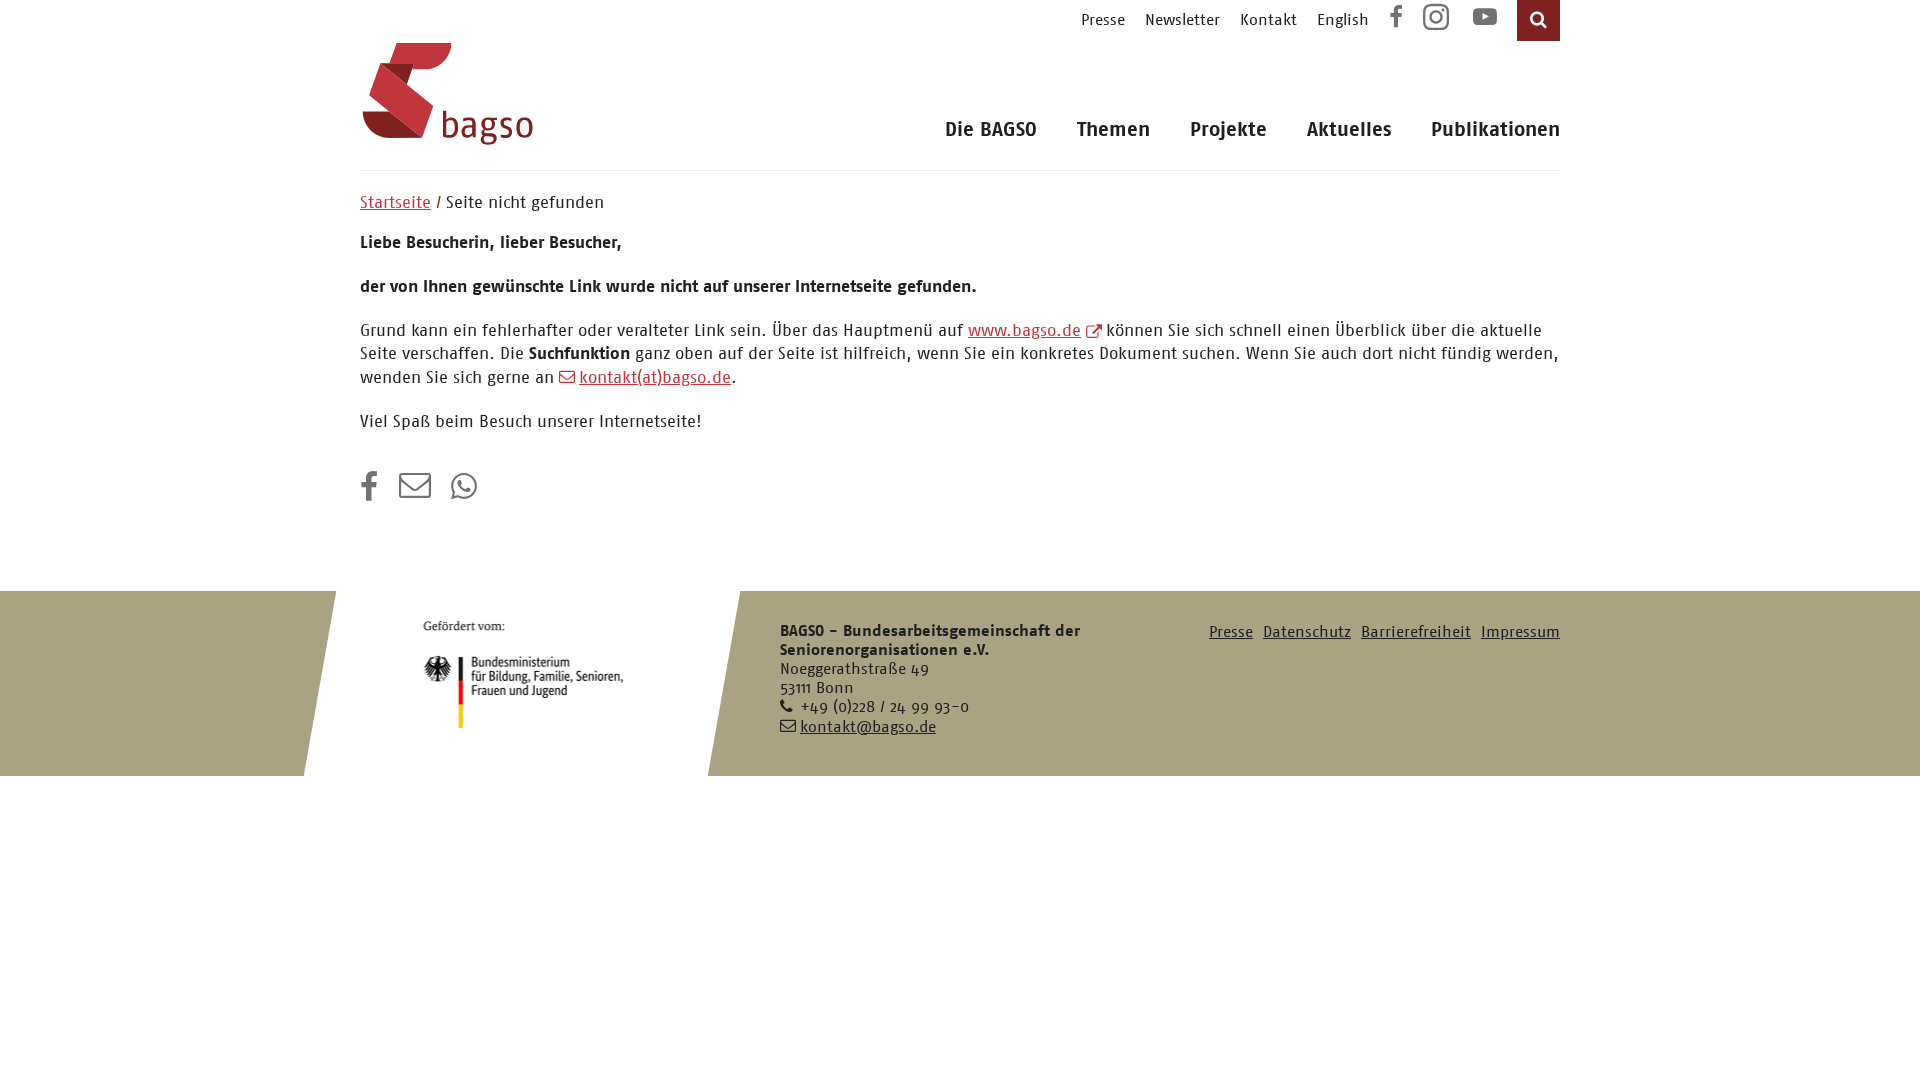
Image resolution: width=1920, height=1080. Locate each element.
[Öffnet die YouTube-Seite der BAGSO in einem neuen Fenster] (1485, 19)
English (1343, 19)
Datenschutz (1307, 631)
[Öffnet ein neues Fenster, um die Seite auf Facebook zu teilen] (369, 493)
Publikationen (1495, 129)
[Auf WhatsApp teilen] (466, 493)
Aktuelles (1349, 129)
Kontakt (1268, 19)
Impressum (1520, 631)
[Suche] (1538, 20)
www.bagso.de (1024, 330)
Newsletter (1182, 19)
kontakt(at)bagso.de (655, 377)
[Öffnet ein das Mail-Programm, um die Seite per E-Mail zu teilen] (415, 493)
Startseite (395, 202)
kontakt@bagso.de (868, 726)
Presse (1103, 19)
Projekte (1228, 129)
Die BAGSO (991, 129)
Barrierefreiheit (1416, 631)
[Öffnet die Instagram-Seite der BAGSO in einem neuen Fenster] (1438, 24)
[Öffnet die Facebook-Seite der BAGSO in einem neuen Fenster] (1396, 19)
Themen (1113, 129)
